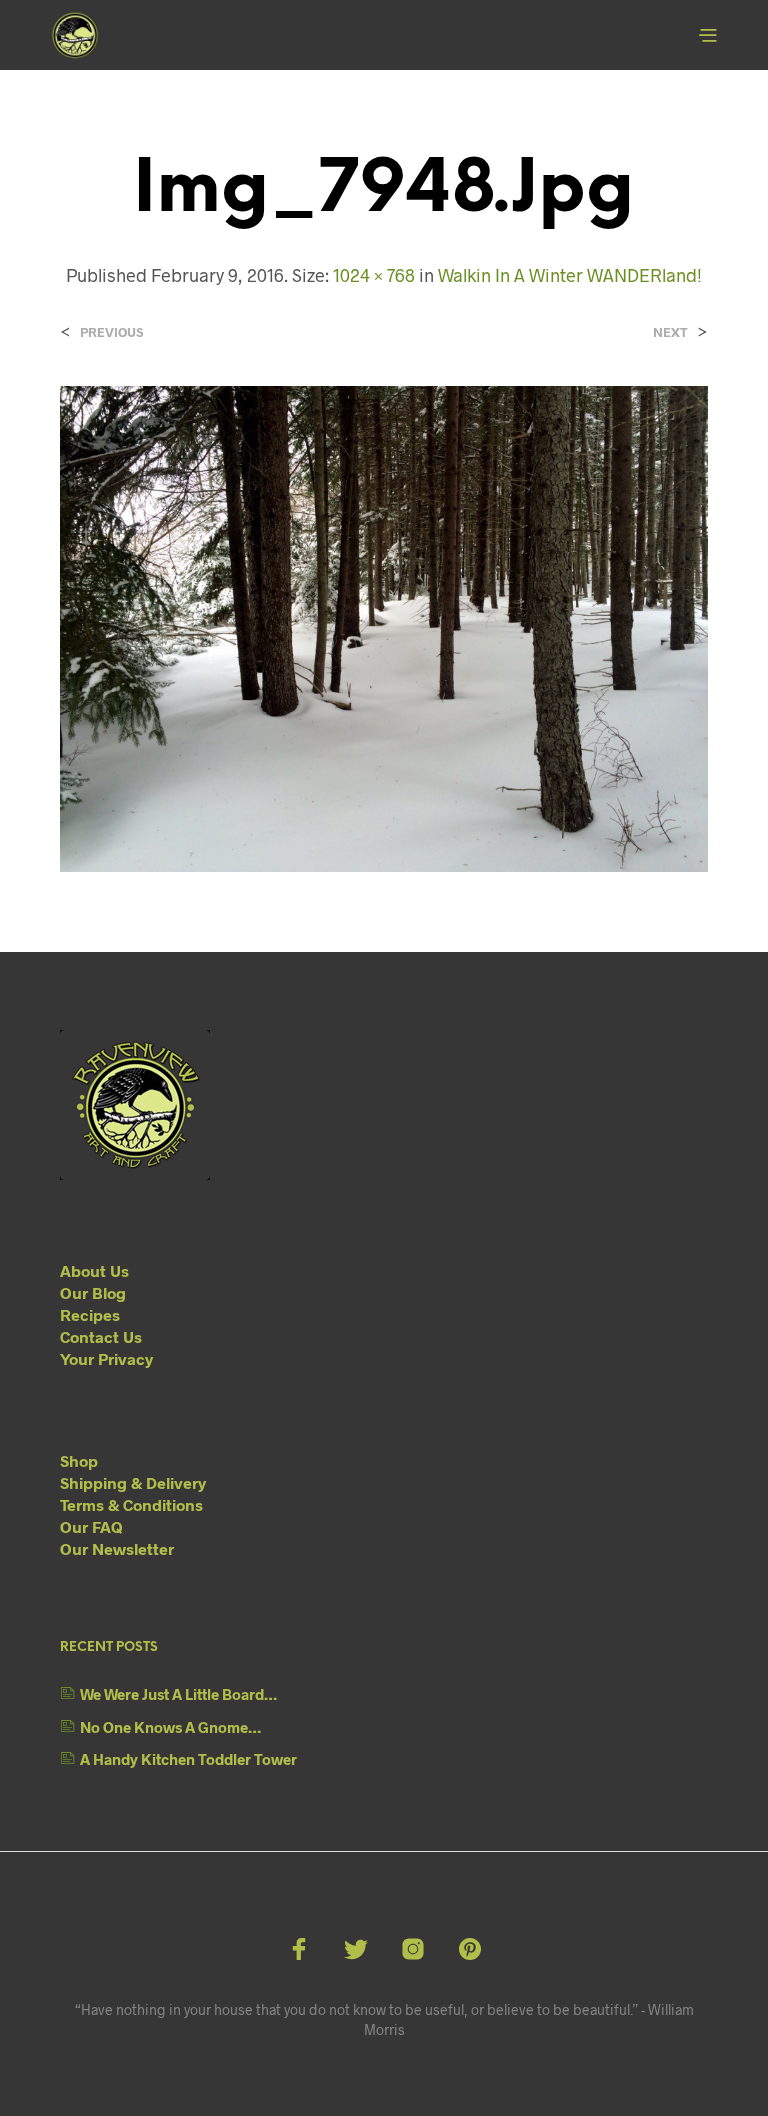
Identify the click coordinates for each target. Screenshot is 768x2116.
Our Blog (93, 1292)
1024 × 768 (374, 275)
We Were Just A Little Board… (178, 1694)
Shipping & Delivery (133, 1482)
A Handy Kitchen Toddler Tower (188, 1759)
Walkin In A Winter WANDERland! (570, 275)
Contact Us (101, 1336)
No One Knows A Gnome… (170, 1727)
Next (670, 332)
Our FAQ (91, 1526)
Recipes (90, 1314)
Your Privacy (106, 1358)
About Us (94, 1270)
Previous (111, 332)
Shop (79, 1460)
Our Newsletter (117, 1548)
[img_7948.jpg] (384, 627)
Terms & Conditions (131, 1504)
